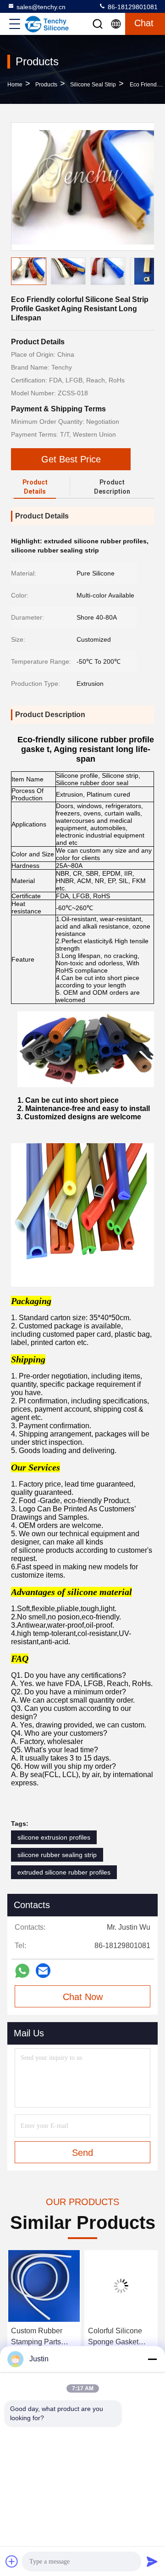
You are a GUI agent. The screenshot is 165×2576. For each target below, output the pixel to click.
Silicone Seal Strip (93, 85)
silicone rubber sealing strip (57, 1855)
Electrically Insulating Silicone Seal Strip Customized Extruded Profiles (118, 2337)
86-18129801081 (132, 7)
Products (46, 85)
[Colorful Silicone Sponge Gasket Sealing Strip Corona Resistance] (44, 2286)
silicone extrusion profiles (54, 1837)
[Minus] (152, 2359)
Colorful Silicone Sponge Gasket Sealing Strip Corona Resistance (42, 2337)
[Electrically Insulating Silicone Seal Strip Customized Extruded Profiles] (121, 2286)
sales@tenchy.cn (41, 7)
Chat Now (83, 1997)
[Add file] (12, 2561)
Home (15, 85)
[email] (43, 1971)
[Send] (152, 2561)
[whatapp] (22, 1971)
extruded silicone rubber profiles (64, 1872)
